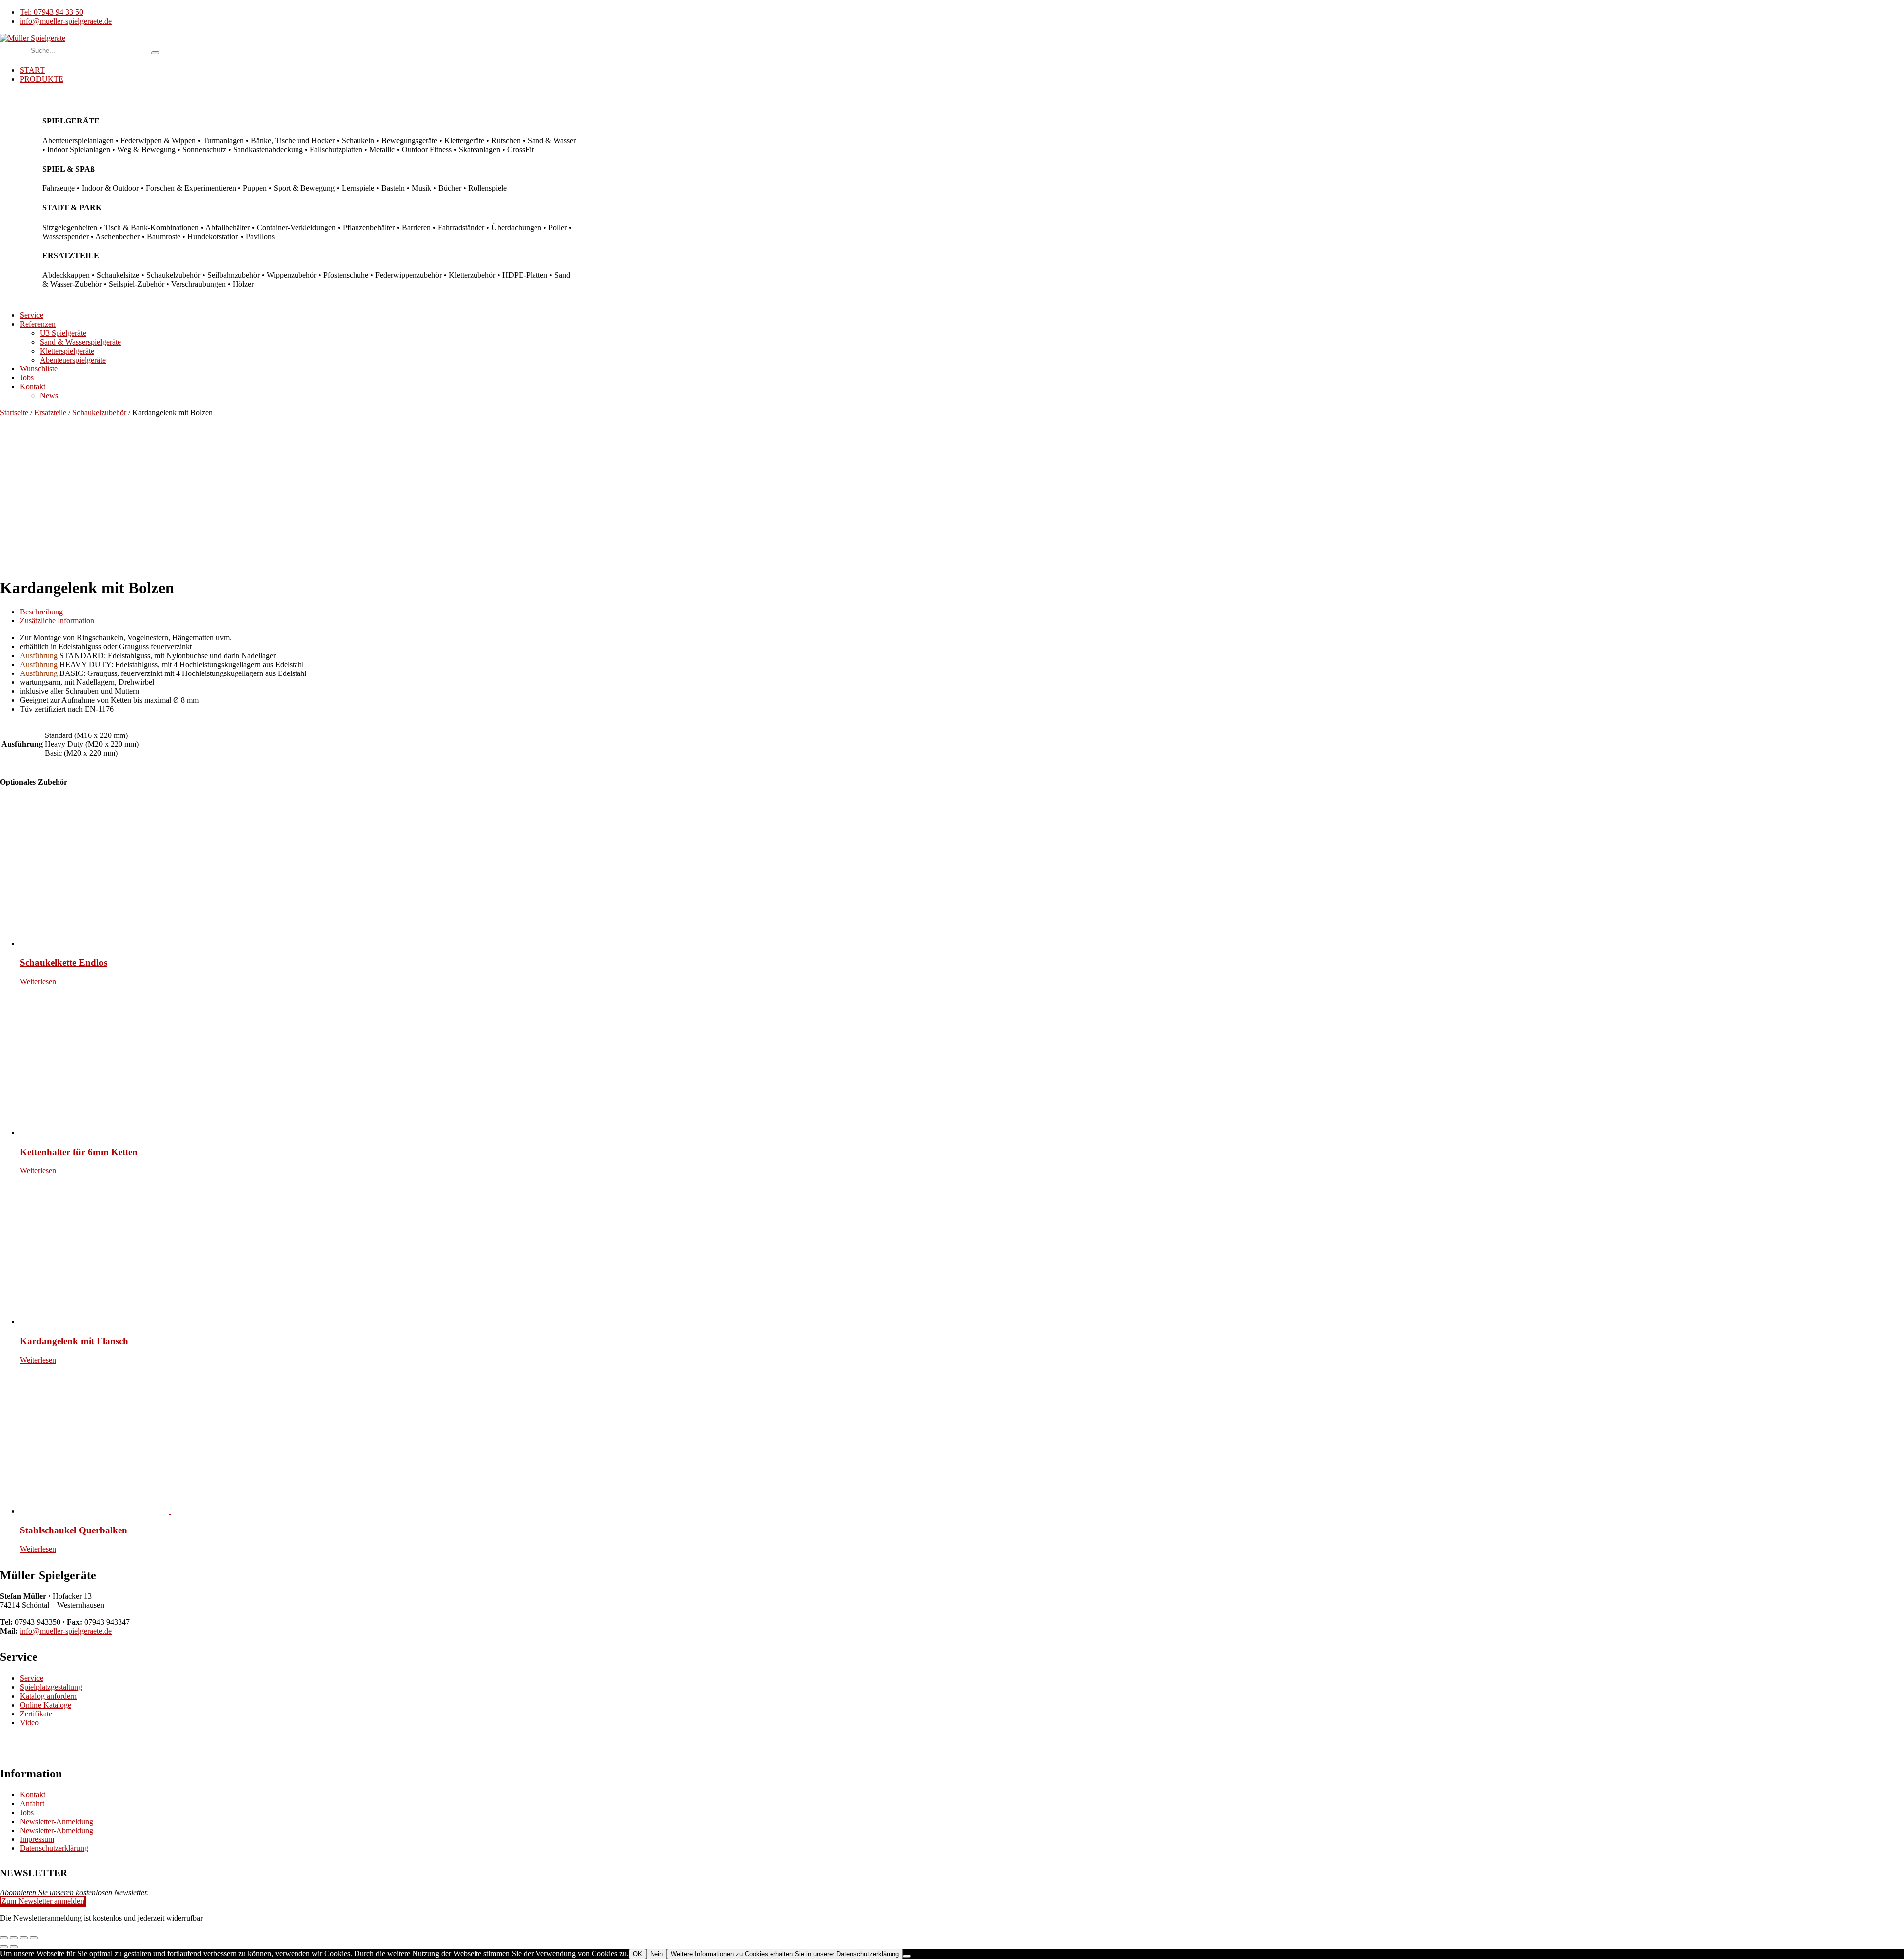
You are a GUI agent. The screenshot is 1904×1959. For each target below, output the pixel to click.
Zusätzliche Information (57, 621)
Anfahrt (32, 1804)
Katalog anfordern (48, 1696)
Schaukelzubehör (99, 412)
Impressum (37, 1839)
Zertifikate (36, 1714)
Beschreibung (41, 612)
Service (31, 1678)
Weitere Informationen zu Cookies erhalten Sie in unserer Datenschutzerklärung (785, 1954)
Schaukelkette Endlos (63, 962)
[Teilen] (24, 1938)
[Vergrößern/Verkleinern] (4, 1938)
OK (637, 1954)
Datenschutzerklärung (54, 1848)
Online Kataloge (46, 1705)
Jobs (27, 1812)
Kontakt (32, 1795)
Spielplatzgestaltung (51, 1687)
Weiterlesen (38, 982)
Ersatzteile (50, 412)
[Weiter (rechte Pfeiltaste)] (14, 1947)
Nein (656, 1954)
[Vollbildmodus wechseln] (14, 1938)
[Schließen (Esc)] (34, 1938)
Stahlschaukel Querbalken (74, 1530)
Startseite (14, 412)
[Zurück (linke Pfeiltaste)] (4, 1947)
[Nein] (907, 1956)
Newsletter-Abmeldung (57, 1830)
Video (29, 1723)
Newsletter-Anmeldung (57, 1821)
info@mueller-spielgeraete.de (66, 1631)
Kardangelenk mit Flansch (74, 1341)
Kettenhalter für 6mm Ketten (79, 1152)
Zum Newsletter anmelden (43, 1901)
